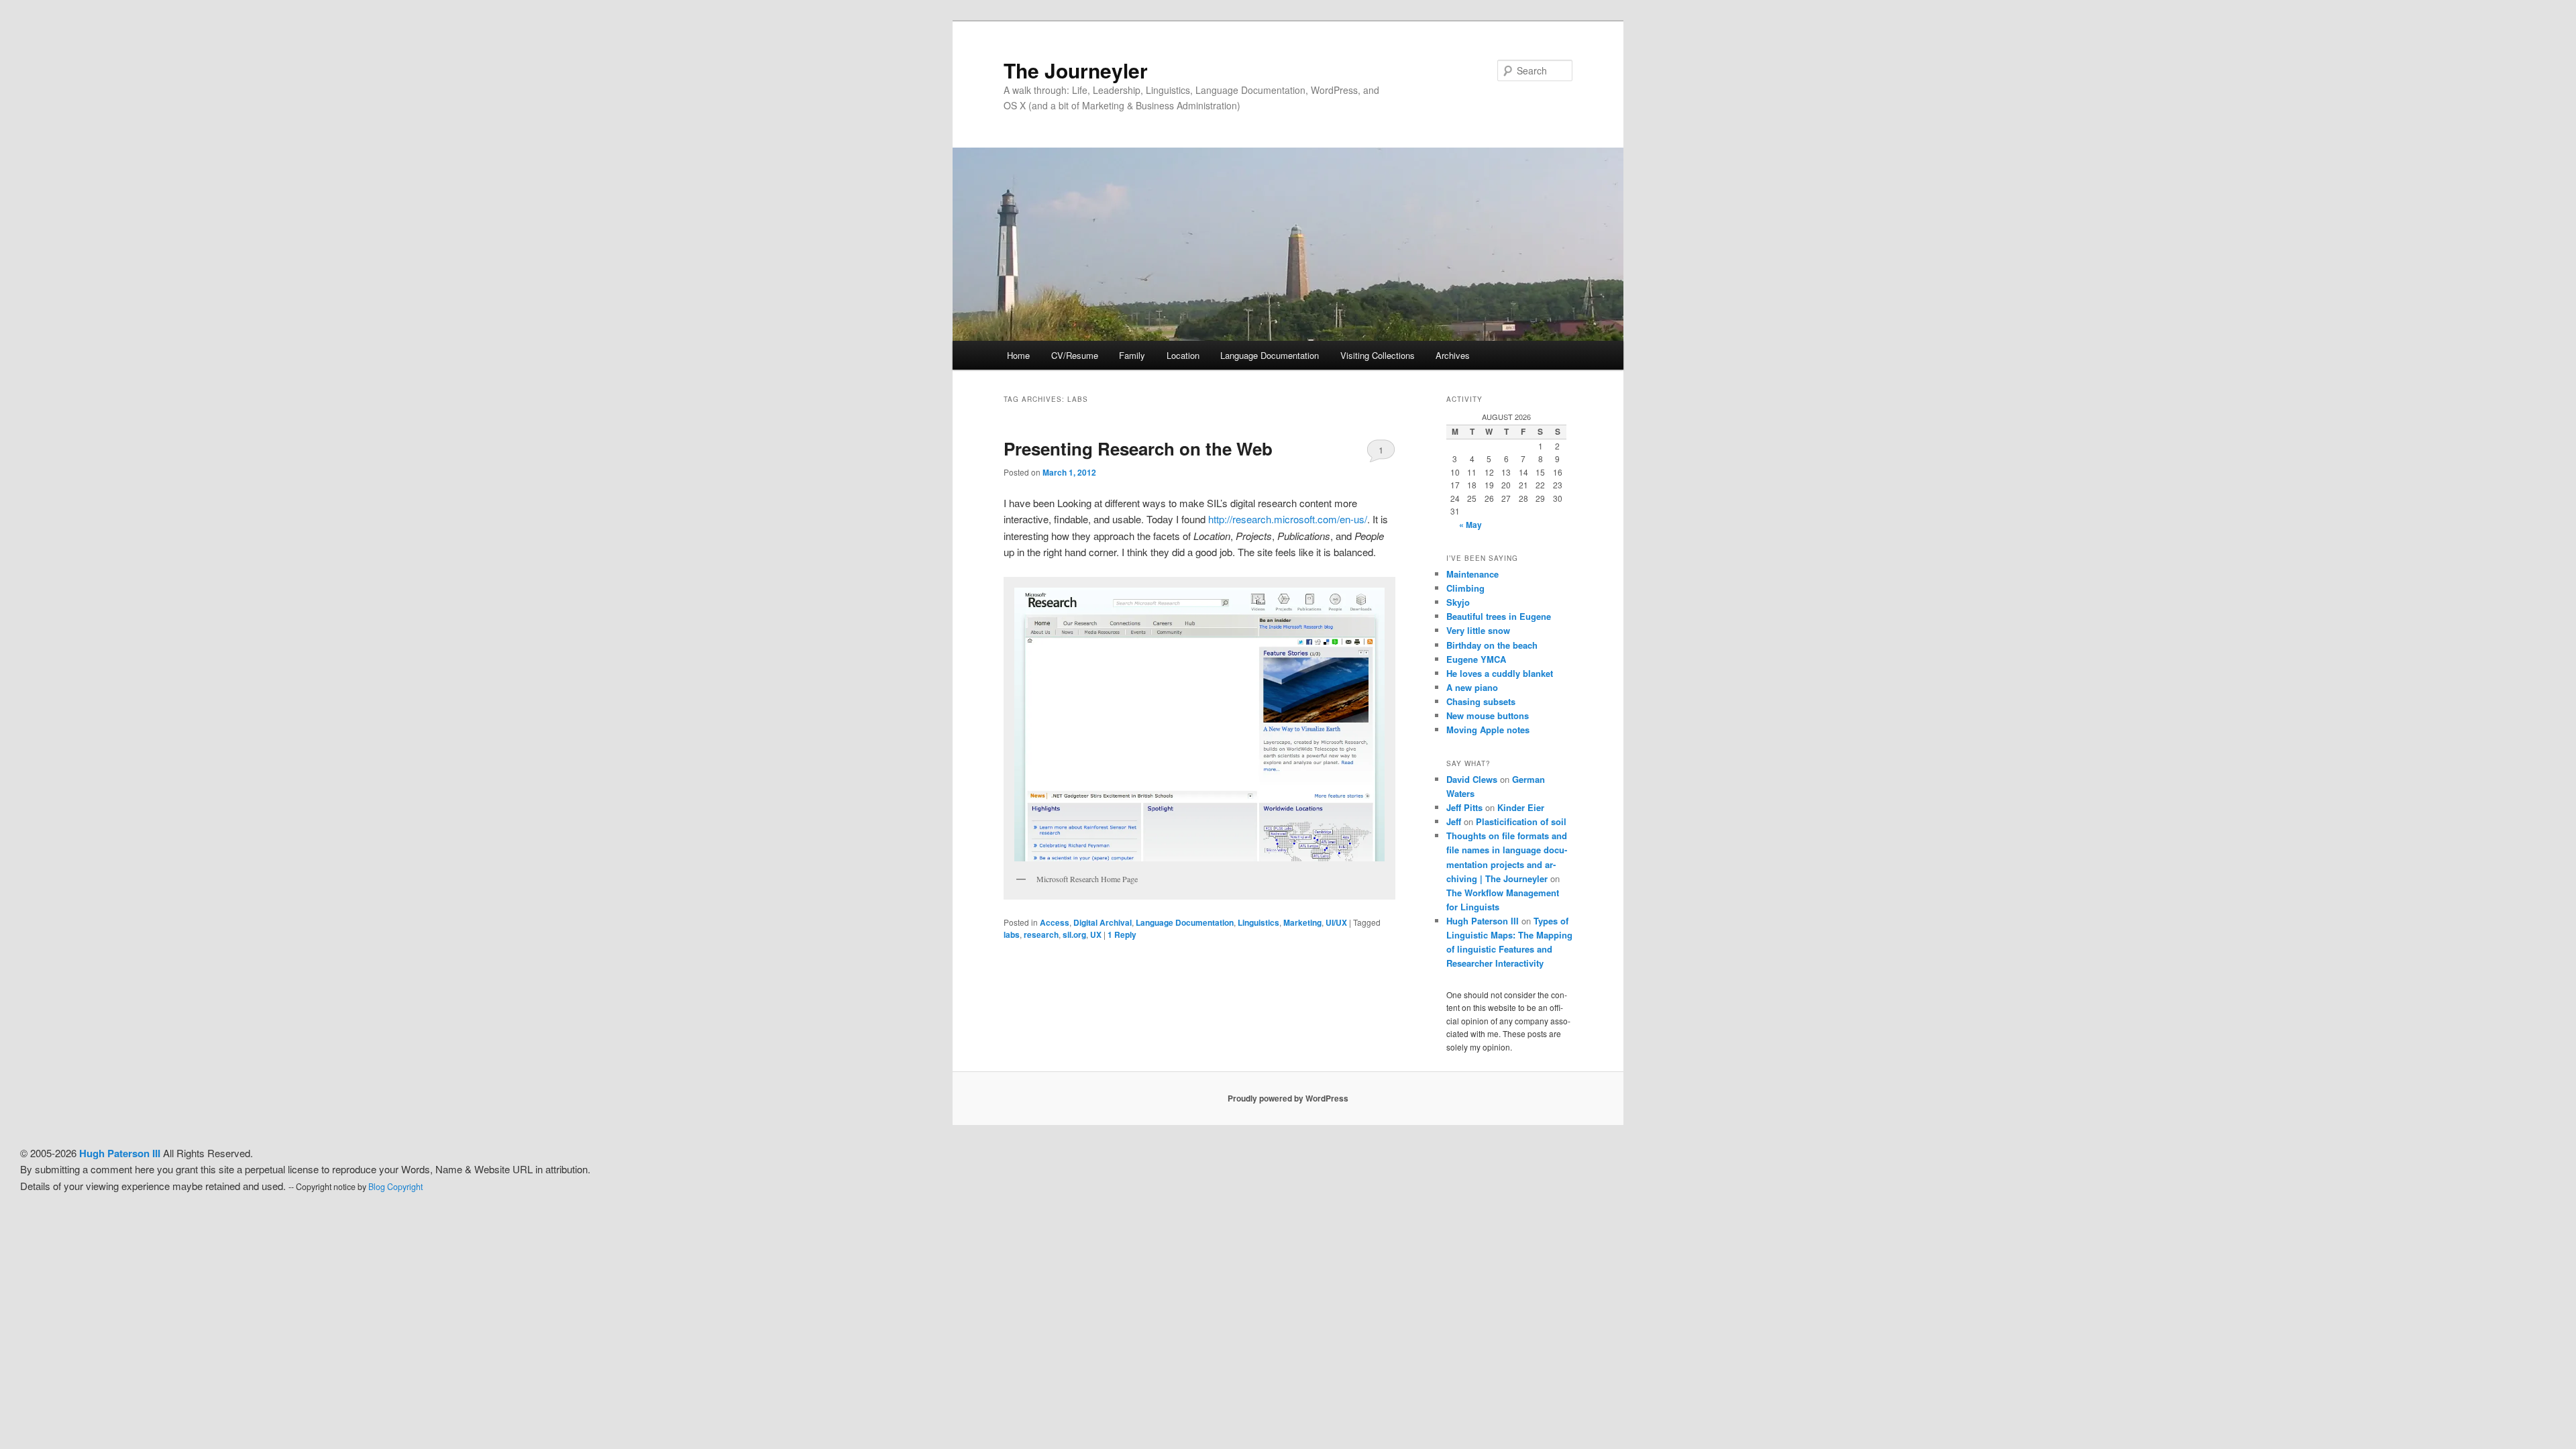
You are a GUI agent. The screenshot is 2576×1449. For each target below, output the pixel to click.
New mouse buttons (1488, 715)
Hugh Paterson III (1483, 921)
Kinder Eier (1521, 807)
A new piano (1472, 687)
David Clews (1472, 779)
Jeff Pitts (1464, 807)
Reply (1122, 934)
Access (1055, 922)
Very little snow (1478, 630)
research (1041, 934)
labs (1012, 934)
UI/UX (1336, 922)
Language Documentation (1270, 355)
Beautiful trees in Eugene (1499, 616)
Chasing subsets (1481, 701)
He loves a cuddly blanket (1500, 673)
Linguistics (1258, 922)
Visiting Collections (1378, 355)
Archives (1453, 355)
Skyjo (1458, 602)
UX (1096, 934)
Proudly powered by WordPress (1288, 1098)
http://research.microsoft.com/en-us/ (1288, 519)
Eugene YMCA (1476, 659)
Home (1018, 355)
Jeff (1454, 821)
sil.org (1074, 934)
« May (1470, 525)
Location (1183, 355)
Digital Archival (1103, 922)
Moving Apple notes (1488, 730)
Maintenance (1472, 574)
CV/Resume (1075, 355)
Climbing (1465, 588)
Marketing (1302, 922)
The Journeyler (1076, 70)
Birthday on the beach (1492, 645)
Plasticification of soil (1521, 821)
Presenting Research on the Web (1138, 448)
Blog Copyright (395, 1187)
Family (1132, 355)
